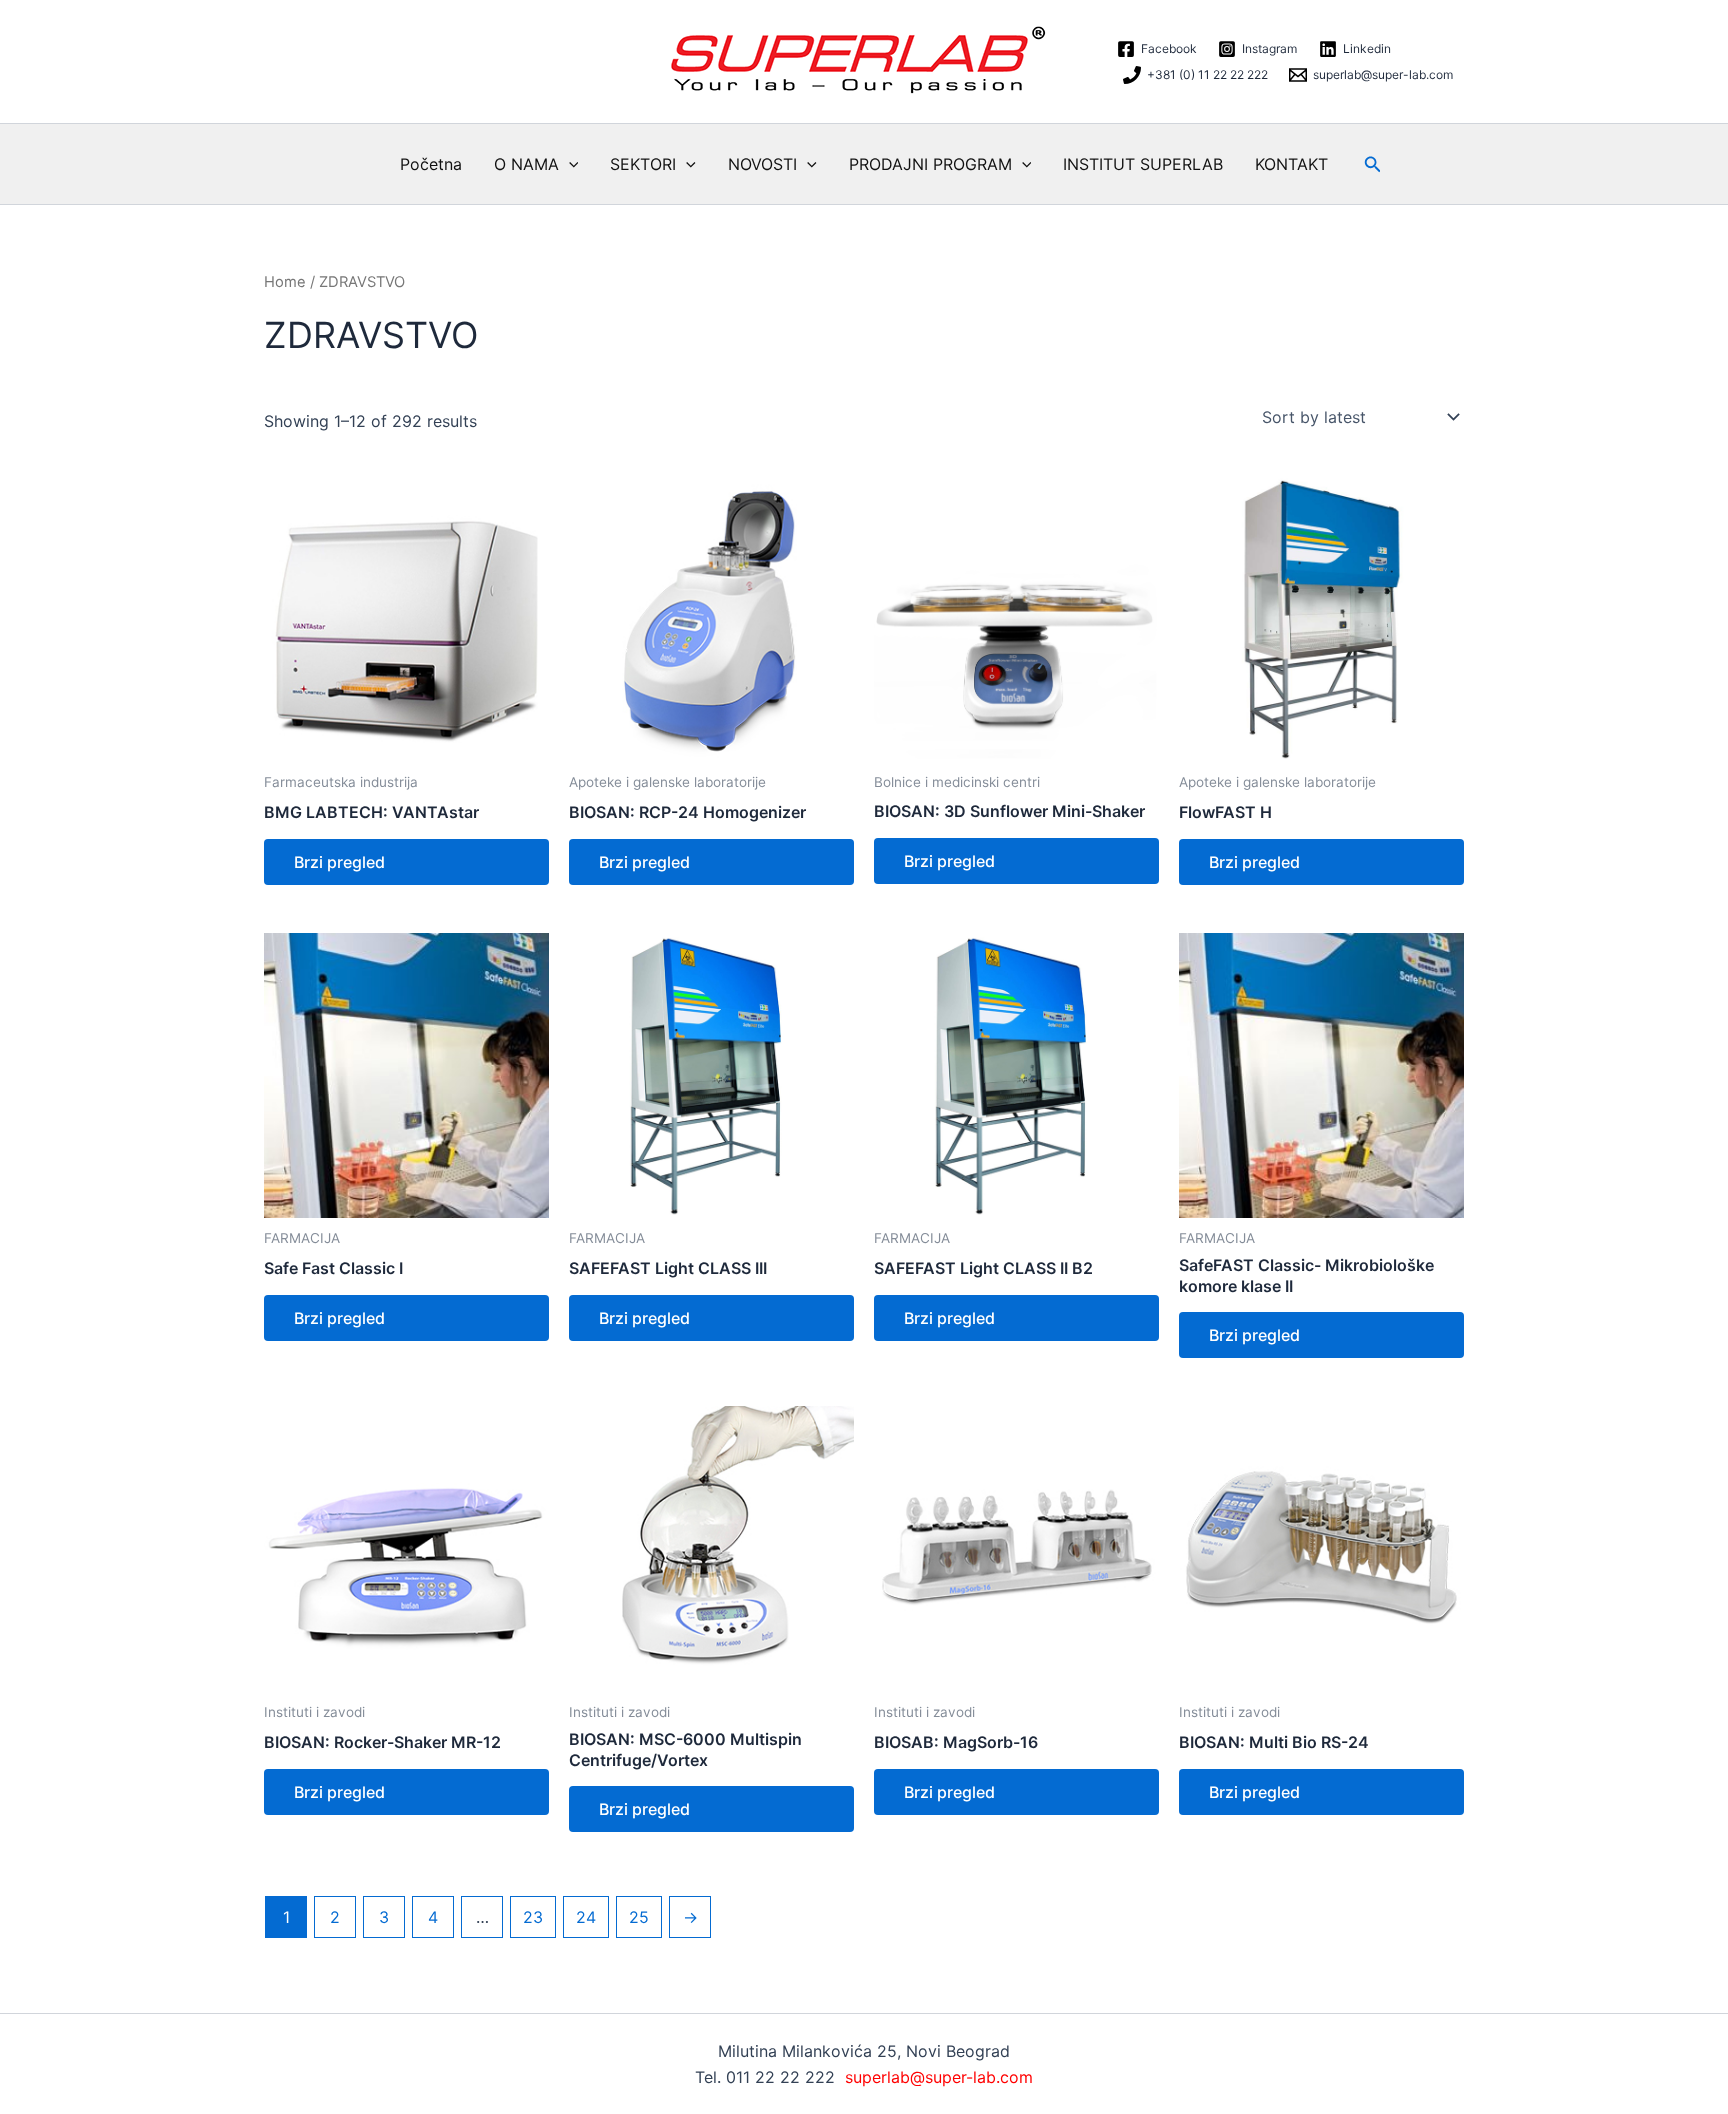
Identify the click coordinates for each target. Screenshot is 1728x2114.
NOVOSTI (762, 164)
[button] (569, 164)
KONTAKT (1291, 164)
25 (639, 1917)
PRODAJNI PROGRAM (930, 164)
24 (586, 1917)
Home (285, 282)
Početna (431, 164)
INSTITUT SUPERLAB (1143, 164)
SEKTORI (643, 164)
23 (533, 1917)
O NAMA (526, 164)
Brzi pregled (339, 862)
